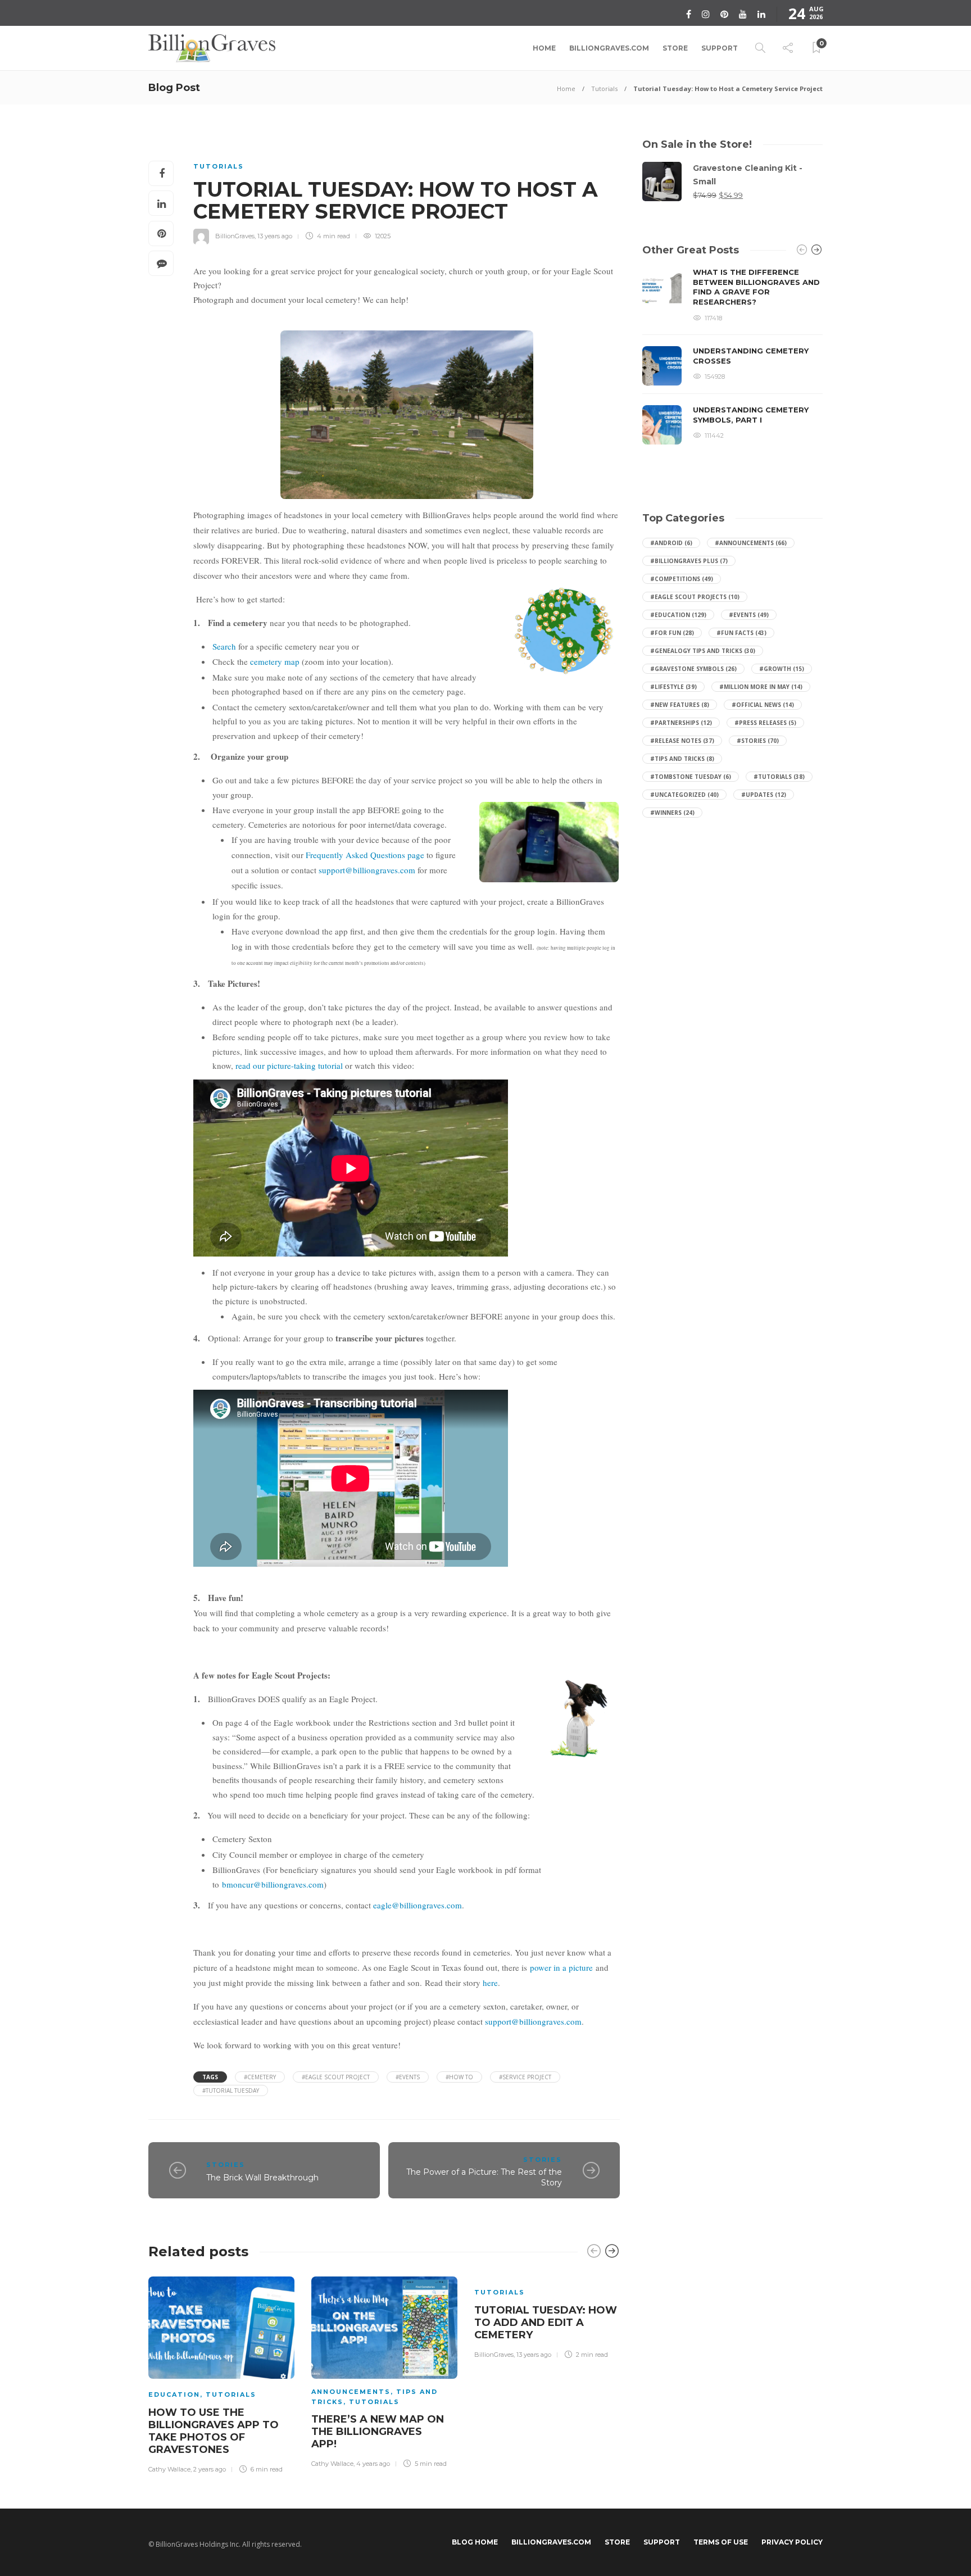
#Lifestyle (673, 687)
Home (544, 48)
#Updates (764, 795)
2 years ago (210, 2469)
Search (224, 646)
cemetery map (275, 661)
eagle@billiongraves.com (418, 1905)
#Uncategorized (684, 795)
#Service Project (525, 2077)
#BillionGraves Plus (689, 561)
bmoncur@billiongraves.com (273, 1884)
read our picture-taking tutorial (289, 1065)
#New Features (680, 705)
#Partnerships (681, 723)
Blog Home (475, 2542)
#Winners (672, 813)
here (490, 1983)
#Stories (758, 741)
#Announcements (751, 543)
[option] (221, 2373)
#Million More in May (761, 687)
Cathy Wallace (169, 2469)
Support (720, 48)
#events (408, 2077)
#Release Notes (682, 741)
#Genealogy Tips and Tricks (703, 651)
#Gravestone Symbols (693, 669)
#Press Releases (765, 723)
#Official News (763, 705)
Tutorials (604, 89)
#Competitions (682, 579)
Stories (226, 2165)
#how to (459, 2077)
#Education (678, 615)
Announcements (351, 2392)
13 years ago (275, 236)
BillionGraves (235, 236)
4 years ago (373, 2464)
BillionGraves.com (609, 48)
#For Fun (672, 633)
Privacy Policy (792, 2542)
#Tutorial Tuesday (231, 2090)
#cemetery (260, 2077)
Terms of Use (721, 2542)
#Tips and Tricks (682, 759)
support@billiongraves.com (367, 870)
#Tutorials (779, 777)
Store (675, 48)
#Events (749, 615)
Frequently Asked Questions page (365, 855)
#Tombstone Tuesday (691, 777)
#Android (671, 543)
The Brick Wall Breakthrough (262, 2178)
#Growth (782, 669)
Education (174, 2394)
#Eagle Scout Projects (695, 597)
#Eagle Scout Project (336, 2077)
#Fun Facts (741, 633)
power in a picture (561, 1967)
